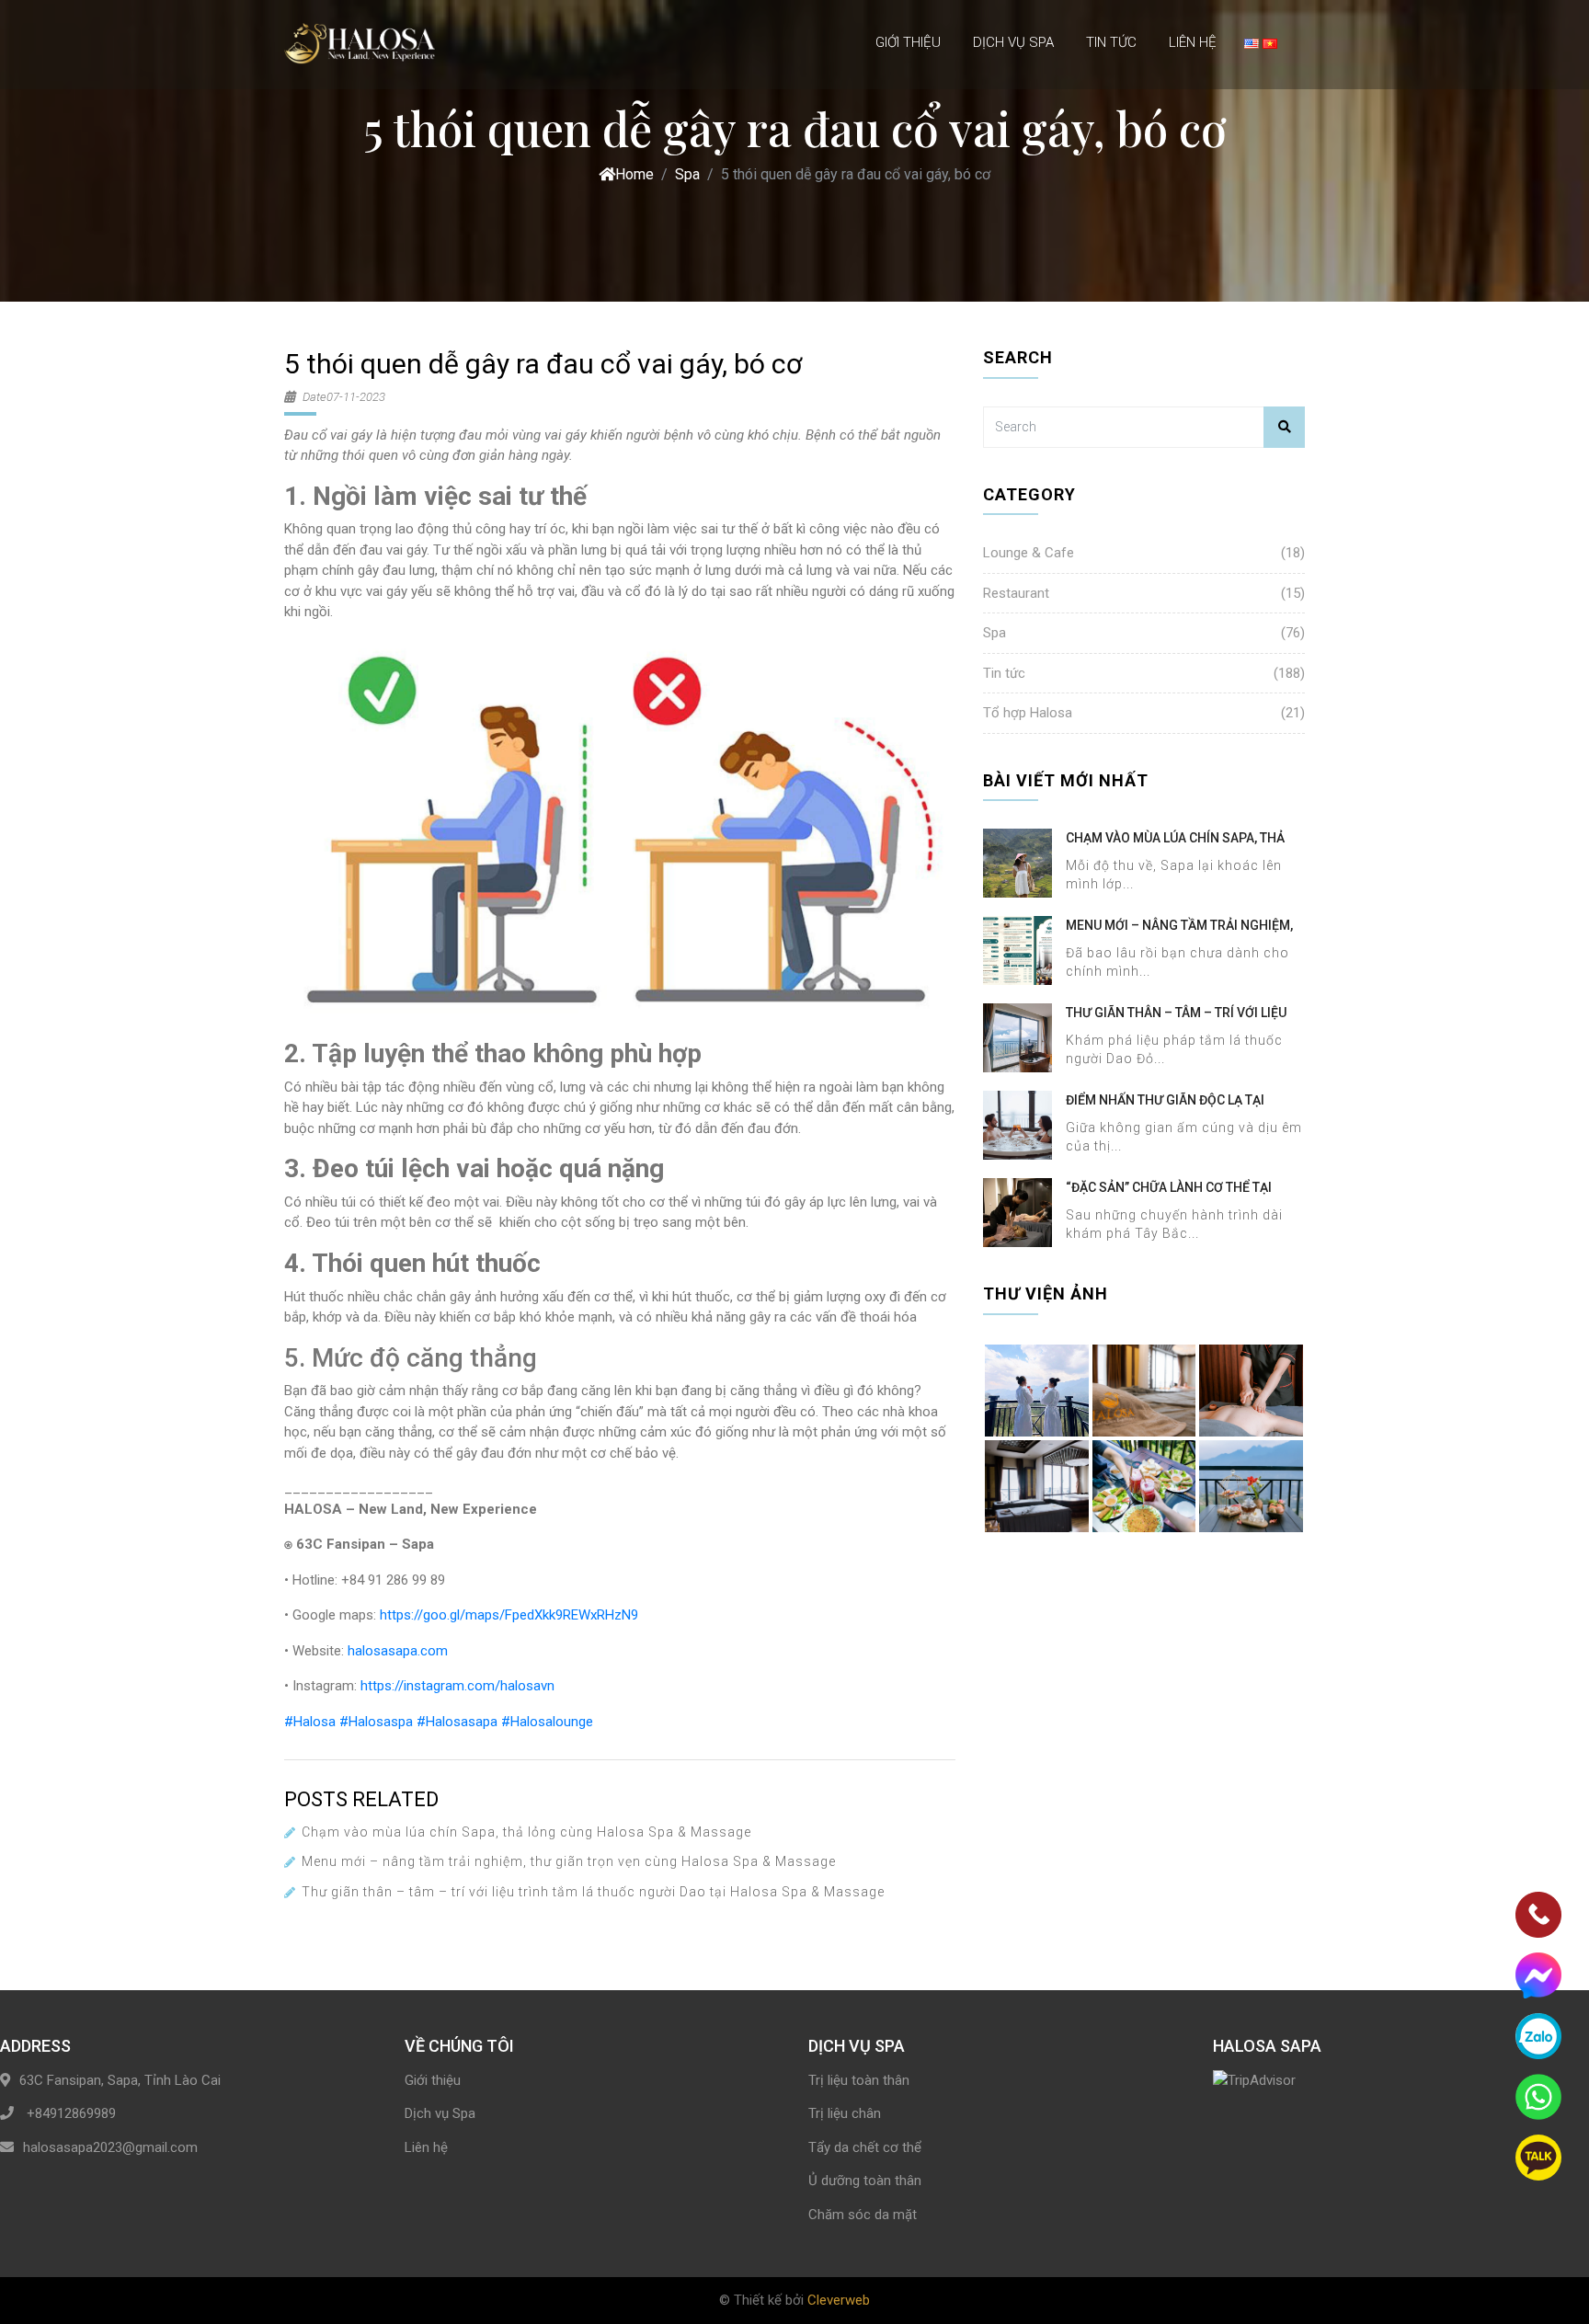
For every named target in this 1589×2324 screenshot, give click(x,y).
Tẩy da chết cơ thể (865, 2147)
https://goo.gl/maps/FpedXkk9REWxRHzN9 (509, 1615)
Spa (687, 174)
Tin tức (1111, 42)
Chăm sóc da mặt (863, 2215)
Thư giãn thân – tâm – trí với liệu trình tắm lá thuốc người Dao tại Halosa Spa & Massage (593, 1892)
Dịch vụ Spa (1013, 42)
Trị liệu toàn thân (859, 2080)
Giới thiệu (908, 42)
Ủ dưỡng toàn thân (865, 2181)
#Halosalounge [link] (547, 1722)
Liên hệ (1193, 42)
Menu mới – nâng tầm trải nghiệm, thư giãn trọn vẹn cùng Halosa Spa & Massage (569, 1861)
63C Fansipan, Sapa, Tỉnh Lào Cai (120, 2080)
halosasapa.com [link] (398, 1651)
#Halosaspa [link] (376, 1722)
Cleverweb (839, 2300)
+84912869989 (69, 2113)
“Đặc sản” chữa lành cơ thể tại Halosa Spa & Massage (1169, 1188)
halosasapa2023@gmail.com (110, 2147)
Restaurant (1016, 593)
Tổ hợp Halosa (1028, 713)
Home (634, 174)
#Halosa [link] (310, 1722)
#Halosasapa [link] (457, 1722)
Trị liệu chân (845, 2113)
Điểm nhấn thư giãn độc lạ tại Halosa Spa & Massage (1165, 1101)
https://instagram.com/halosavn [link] (457, 1686)
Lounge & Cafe (1029, 553)
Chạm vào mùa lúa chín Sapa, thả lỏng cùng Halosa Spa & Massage (526, 1832)
